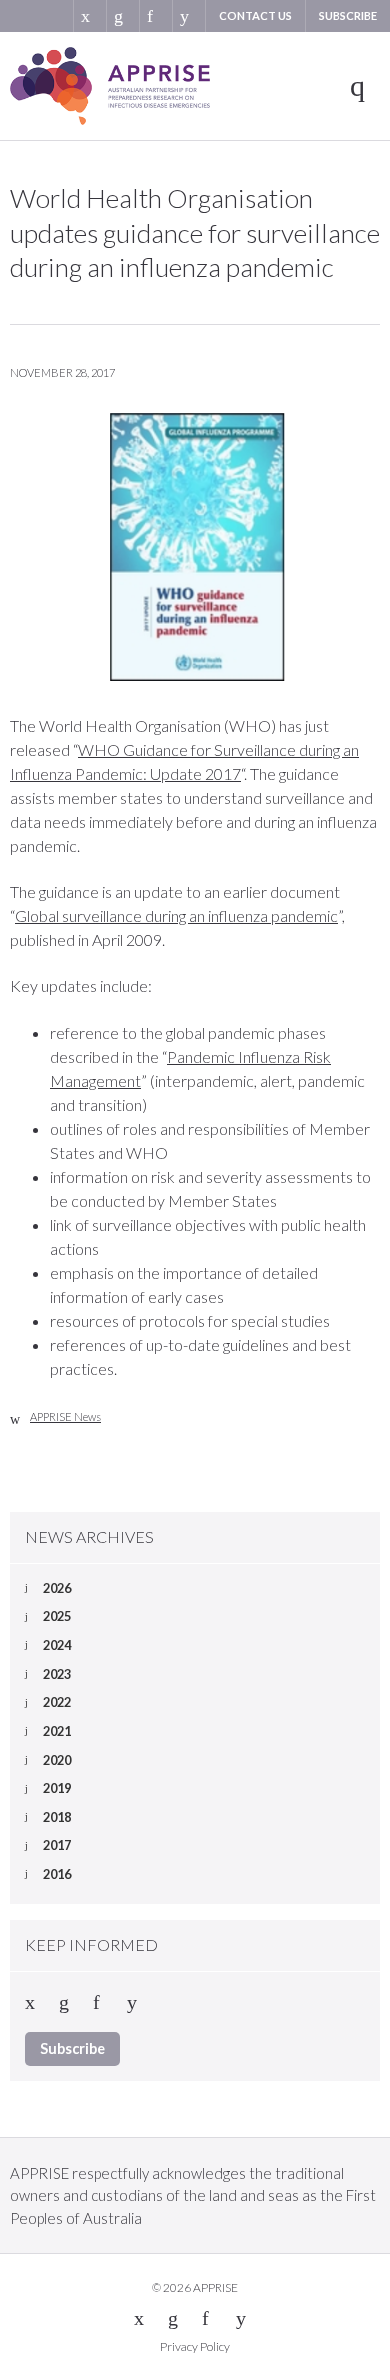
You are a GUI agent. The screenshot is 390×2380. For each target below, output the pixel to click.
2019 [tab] (57, 1788)
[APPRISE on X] (89, 16)
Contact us (255, 15)
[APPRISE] (110, 86)
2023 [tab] (57, 1674)
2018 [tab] (57, 1817)
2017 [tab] (57, 1845)
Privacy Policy (195, 2346)
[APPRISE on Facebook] (155, 16)
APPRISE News (65, 1416)
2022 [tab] (57, 1702)
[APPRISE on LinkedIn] (122, 16)
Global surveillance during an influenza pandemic (176, 915)
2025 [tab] (57, 1616)
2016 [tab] (57, 1874)
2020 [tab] (57, 1760)
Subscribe (348, 15)
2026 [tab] (57, 1588)
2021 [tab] (57, 1731)
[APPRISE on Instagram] (188, 16)
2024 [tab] (57, 1645)
